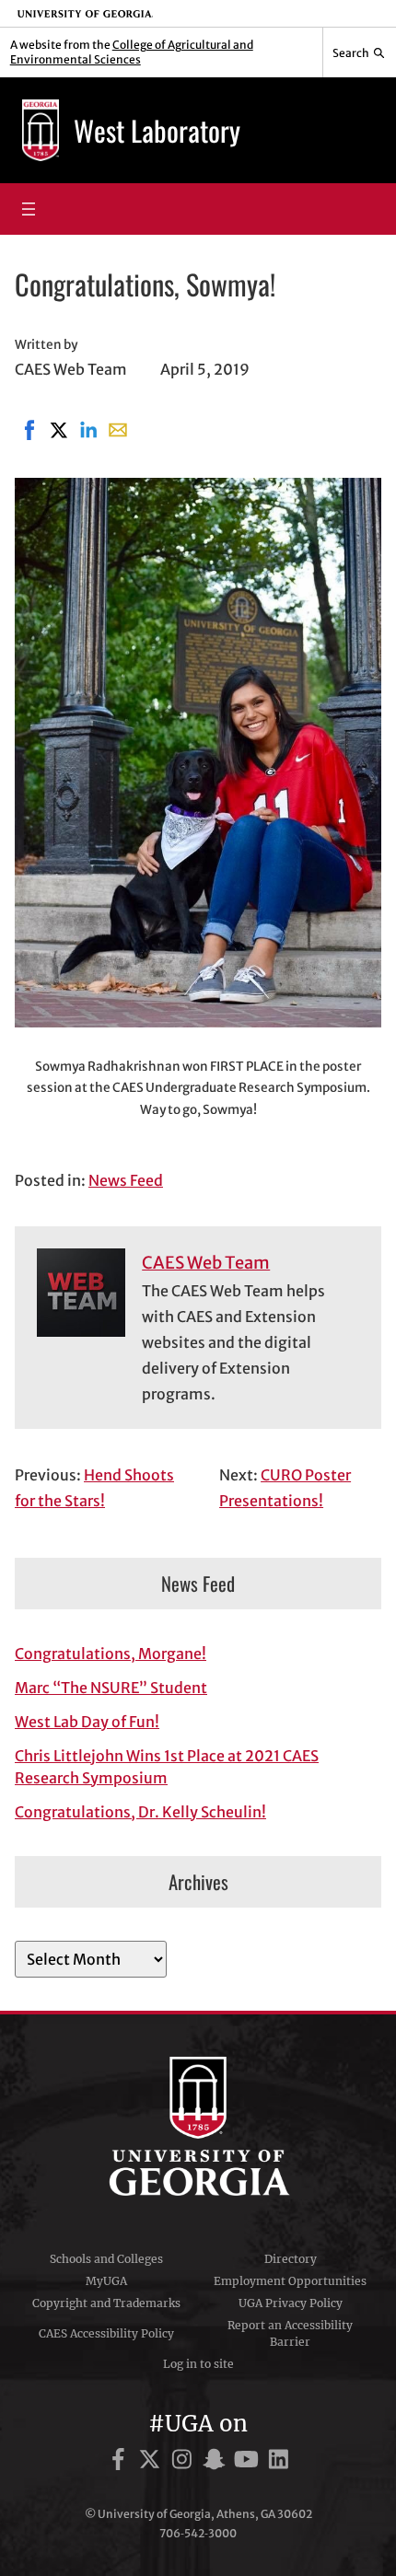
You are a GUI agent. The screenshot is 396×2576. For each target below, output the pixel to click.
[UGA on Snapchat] (217, 2462)
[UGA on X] (152, 2462)
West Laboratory (157, 130)
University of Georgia (198, 2126)
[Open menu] (29, 209)
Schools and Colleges (106, 2259)
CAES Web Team (206, 1263)
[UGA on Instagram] (185, 2462)
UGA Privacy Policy (291, 2303)
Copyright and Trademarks (106, 2303)
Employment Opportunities (290, 2281)
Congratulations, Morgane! (111, 1654)
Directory (291, 2259)
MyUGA (106, 2281)
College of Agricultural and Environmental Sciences (132, 52)
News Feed (126, 1180)
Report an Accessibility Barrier (290, 2333)
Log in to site (198, 2364)
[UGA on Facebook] (121, 2462)
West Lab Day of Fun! (87, 1722)
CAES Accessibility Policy (106, 2333)
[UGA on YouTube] (249, 2462)
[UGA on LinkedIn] (279, 2462)
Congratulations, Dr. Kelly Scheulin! (140, 1812)
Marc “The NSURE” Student (111, 1688)
